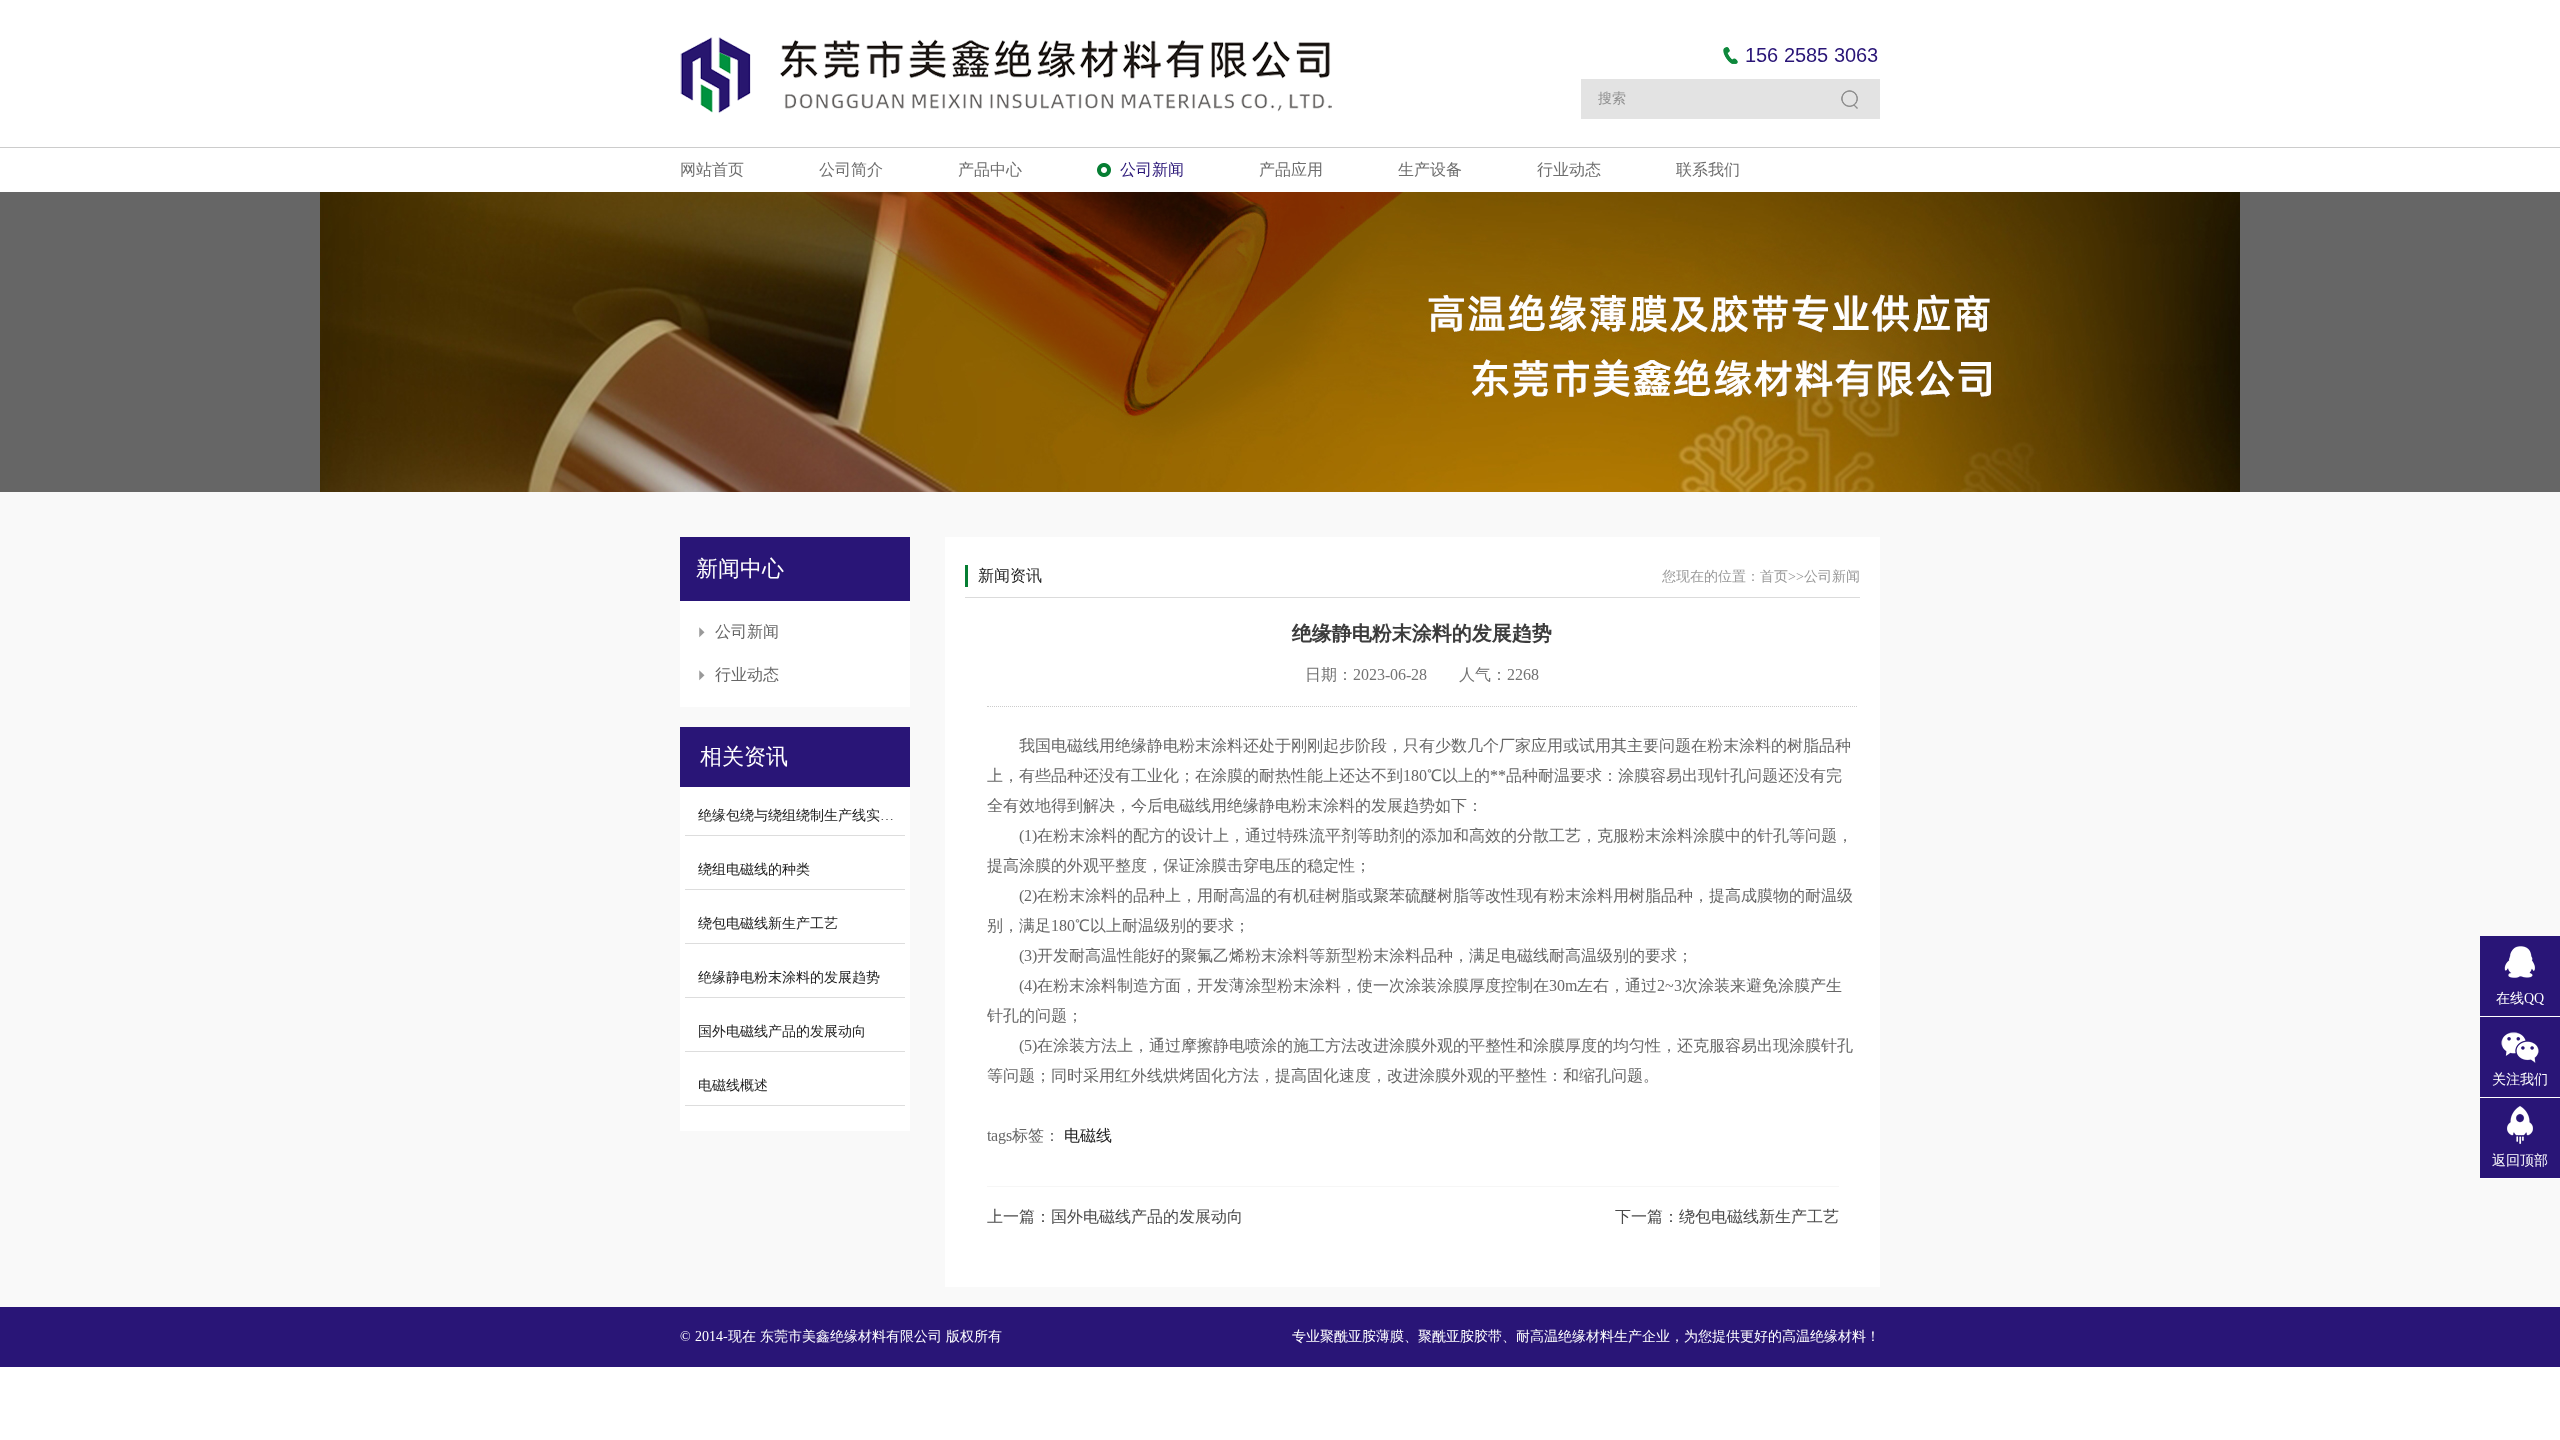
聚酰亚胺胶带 (1460, 1336)
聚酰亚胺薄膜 (1362, 1336)
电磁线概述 (733, 1085)
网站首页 (712, 169)
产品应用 (1291, 169)
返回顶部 (2520, 1160)
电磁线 (1088, 1135)
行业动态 (1569, 169)
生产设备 (1430, 169)
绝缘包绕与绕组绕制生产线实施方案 (810, 815)
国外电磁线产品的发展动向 (782, 1031)
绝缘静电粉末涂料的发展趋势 (789, 977)
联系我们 (1708, 169)
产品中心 (990, 169)
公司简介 (851, 169)
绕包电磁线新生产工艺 (768, 923)
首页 (1774, 576)
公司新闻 (1152, 169)
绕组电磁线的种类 (754, 869)
